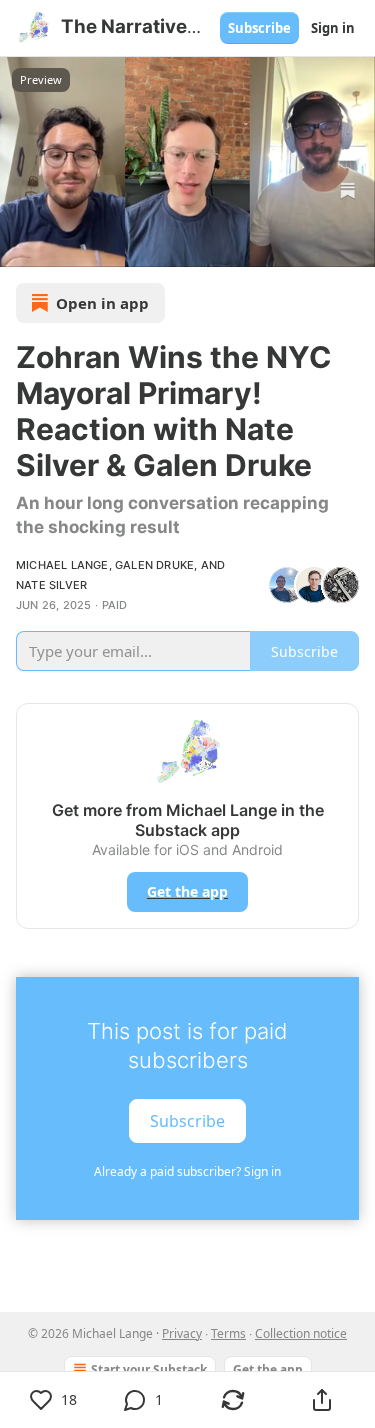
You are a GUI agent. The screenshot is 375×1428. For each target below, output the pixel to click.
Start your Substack (149, 1369)
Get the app (187, 891)
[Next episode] (66, 245)
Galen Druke (154, 565)
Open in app (102, 303)
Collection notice (301, 1333)
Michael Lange (62, 565)
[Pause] (22, 245)
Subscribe (259, 28)
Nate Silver (51, 585)
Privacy (182, 1333)
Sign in (333, 28)
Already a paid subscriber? (187, 1171)
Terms (228, 1333)
